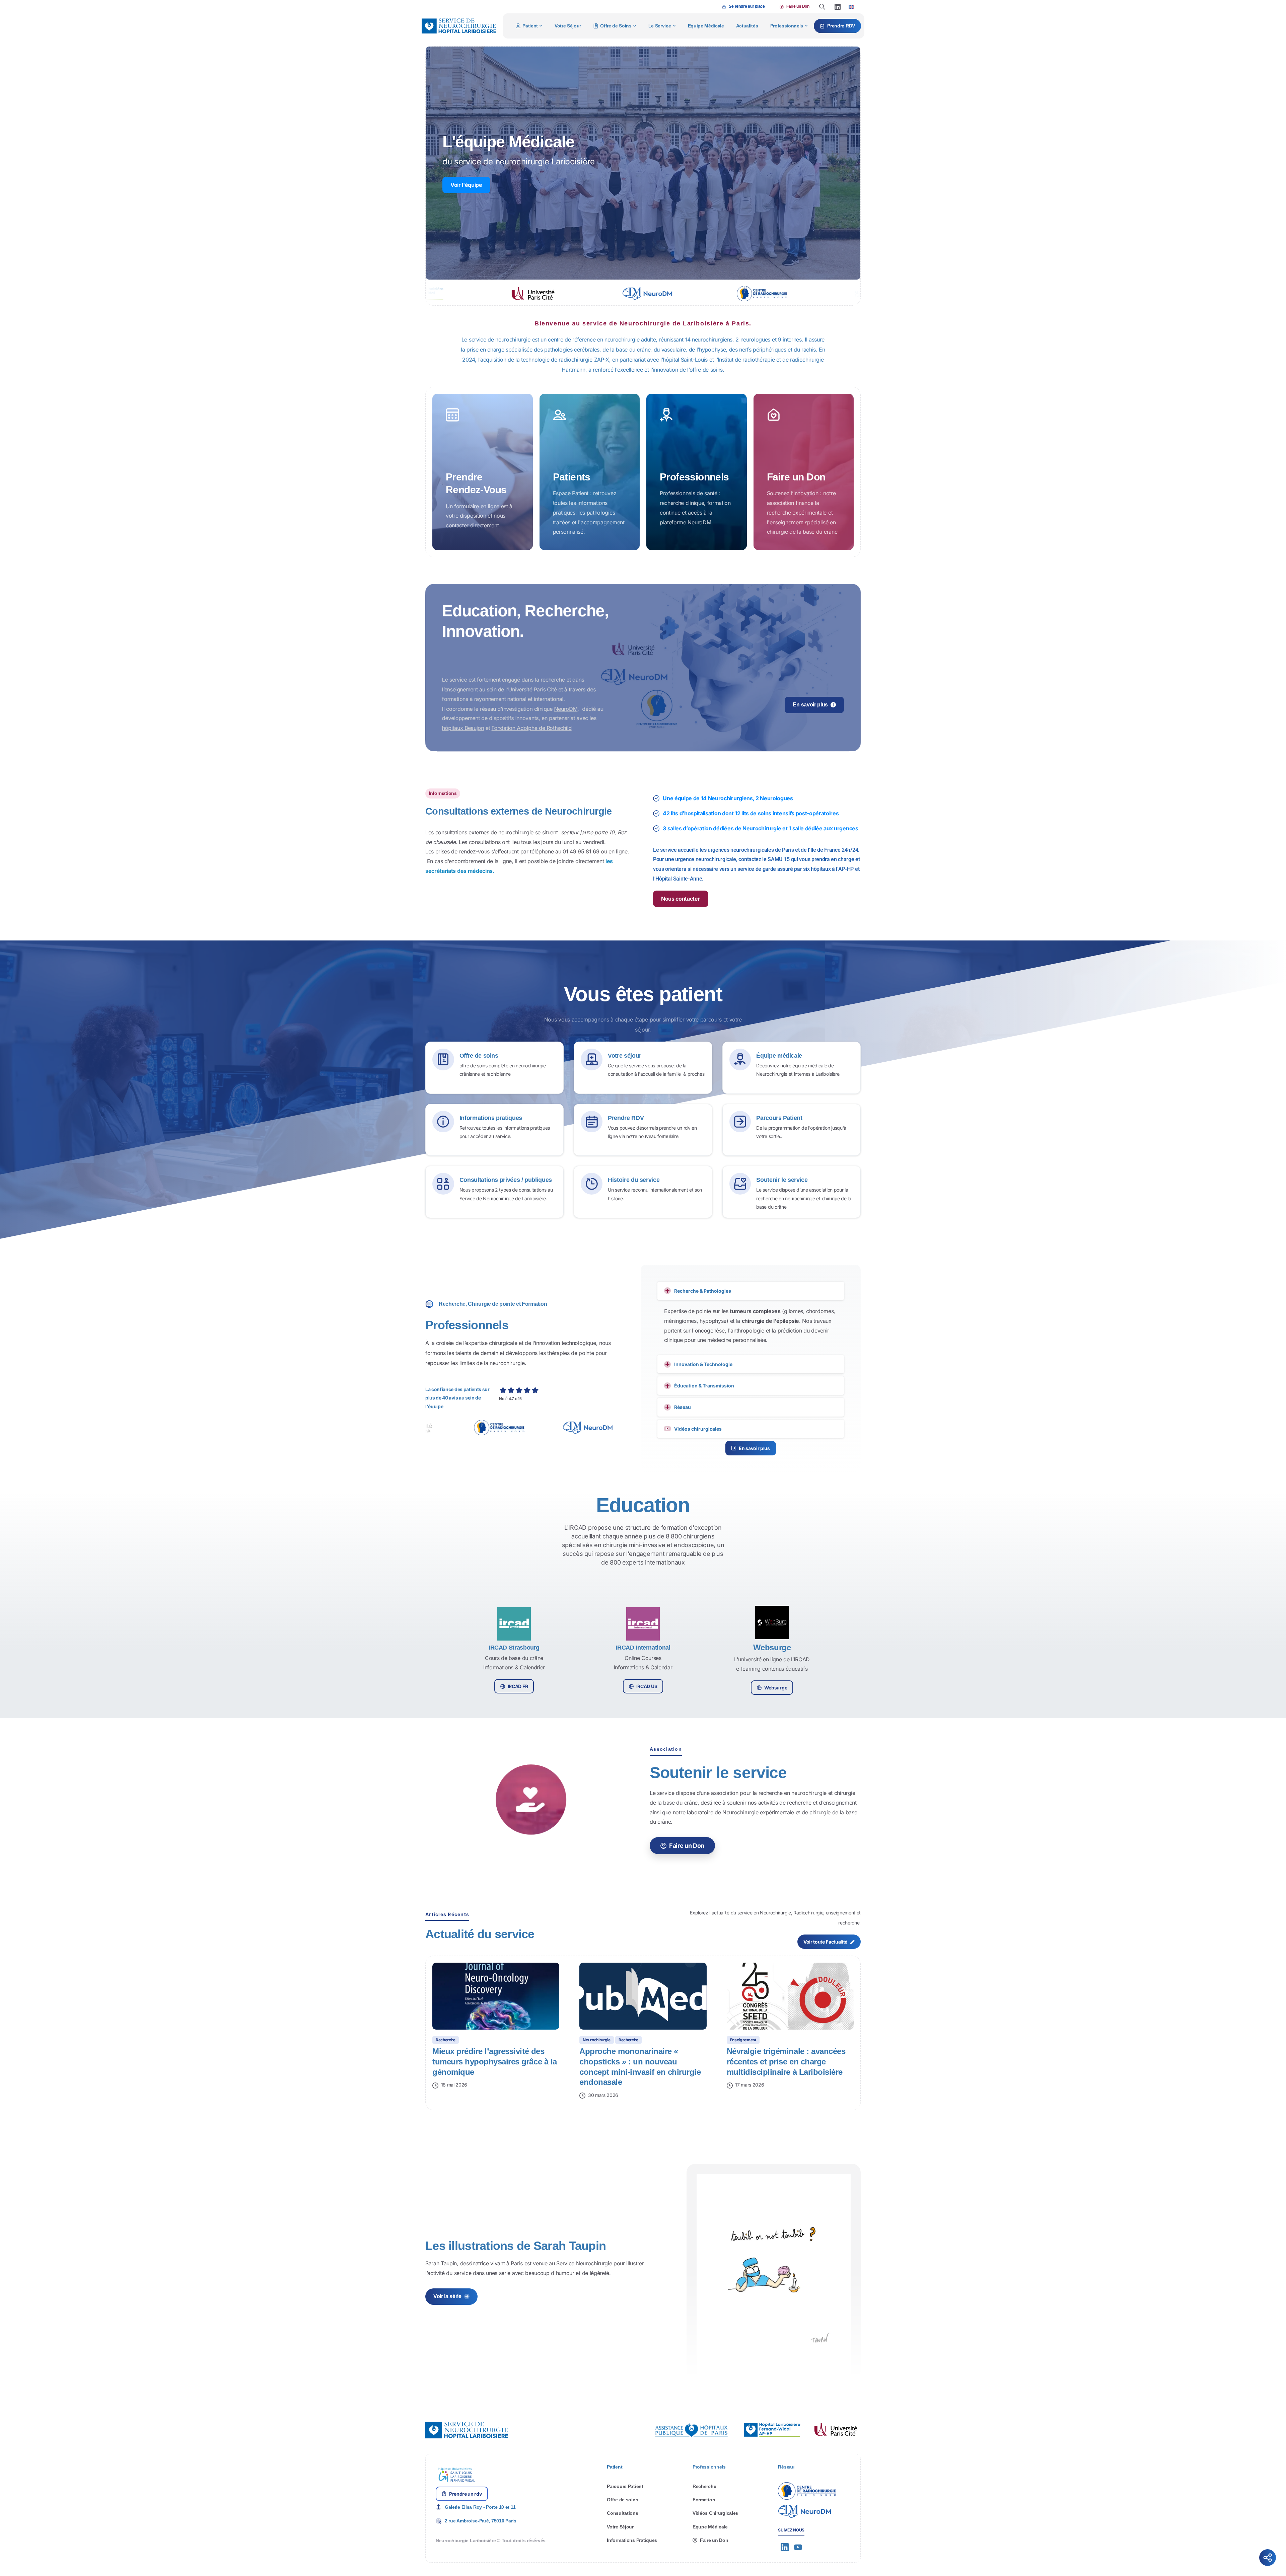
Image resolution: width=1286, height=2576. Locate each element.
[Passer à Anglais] (851, 7)
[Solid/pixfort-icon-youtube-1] (798, 2560)
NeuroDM (566, 722)
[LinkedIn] (838, 7)
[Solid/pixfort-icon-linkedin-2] (785, 2560)
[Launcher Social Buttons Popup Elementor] (1268, 2558)
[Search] (822, 7)
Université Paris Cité (532, 702)
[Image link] (692, 2443)
